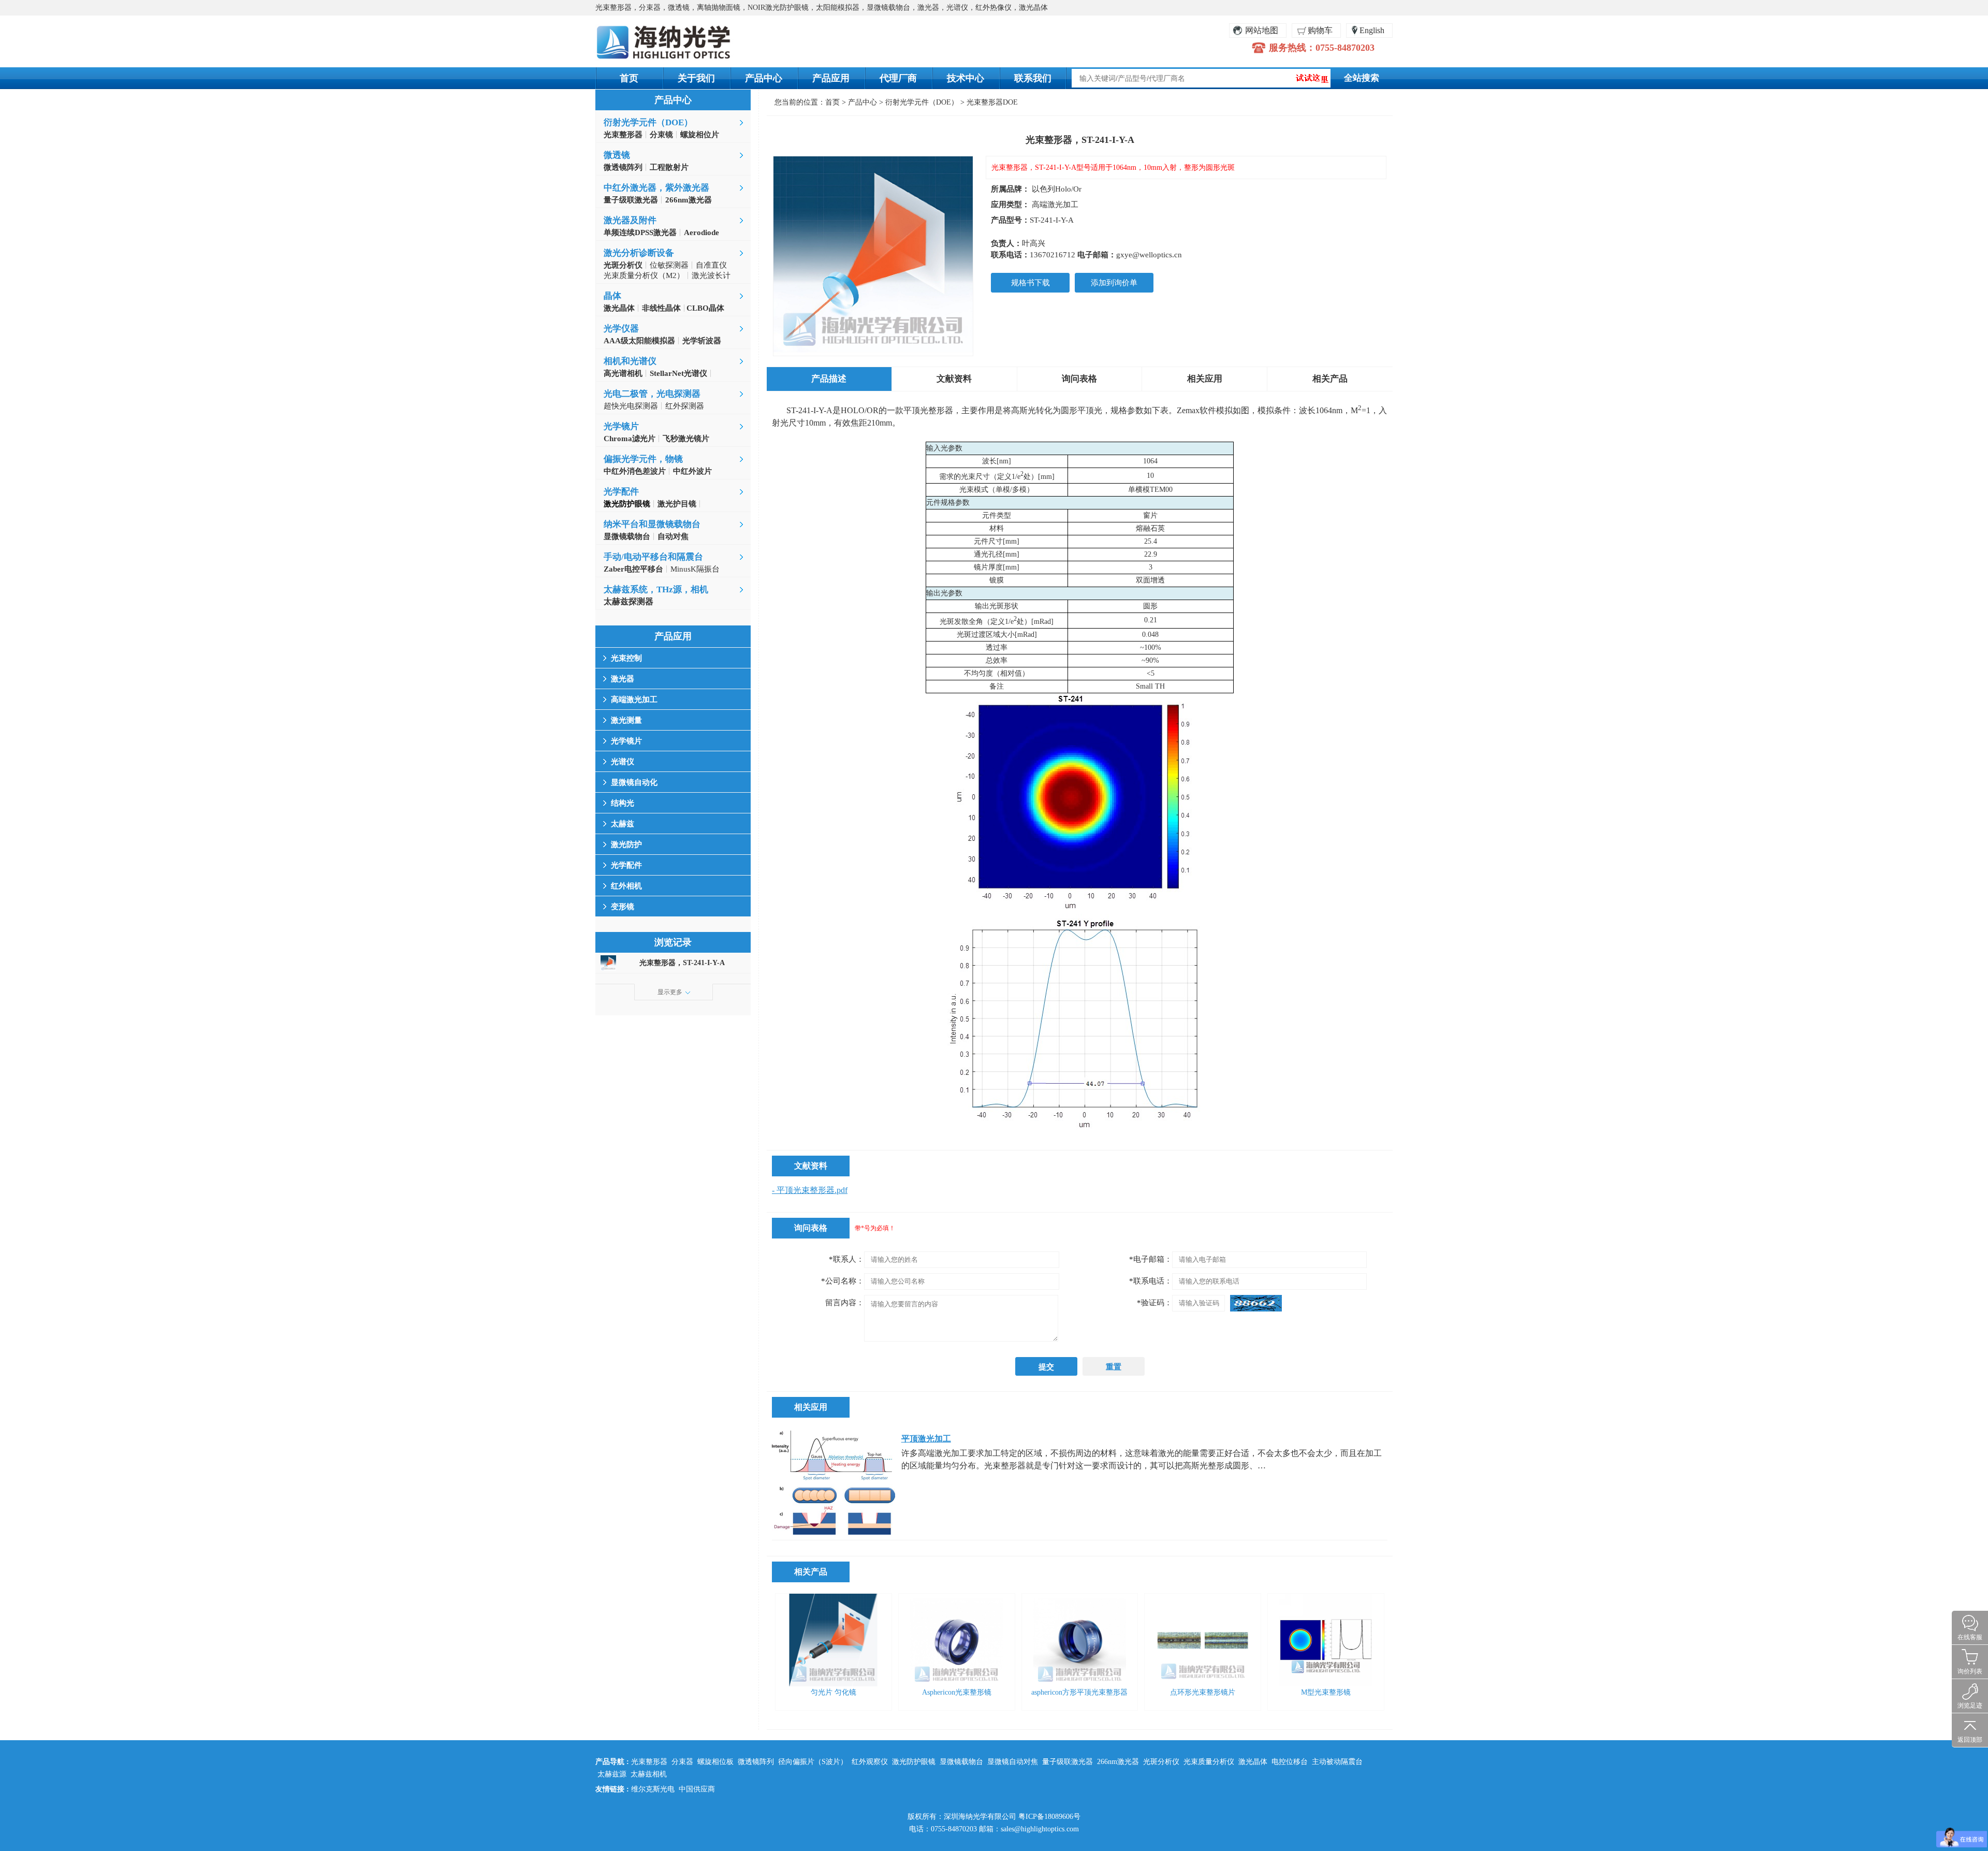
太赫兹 (623, 824)
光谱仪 (623, 762)
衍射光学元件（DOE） (648, 122)
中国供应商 (697, 1789)
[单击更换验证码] (1256, 1303)
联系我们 (1033, 78)
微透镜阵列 (756, 1762)
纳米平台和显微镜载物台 (652, 524)
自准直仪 (711, 265)
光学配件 (621, 492)
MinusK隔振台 (695, 569)
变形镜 (623, 907)
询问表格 (1079, 379)
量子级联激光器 (1068, 1762)
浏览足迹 (1970, 1706)
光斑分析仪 (1161, 1762)
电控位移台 (1290, 1762)
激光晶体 (1253, 1762)
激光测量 (626, 720)
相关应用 (1205, 379)
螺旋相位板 (715, 1762)
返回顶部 (1970, 1740)
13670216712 (1053, 255)
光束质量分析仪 (1209, 1762)
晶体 (612, 296)
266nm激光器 (1118, 1762)
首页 (629, 78)
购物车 (1320, 30)
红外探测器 (685, 406)
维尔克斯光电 (653, 1789)
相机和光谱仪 (630, 361)
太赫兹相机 (649, 1774)
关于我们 (696, 78)
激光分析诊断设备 (639, 253)
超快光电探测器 (631, 406)
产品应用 (831, 78)
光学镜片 (621, 426)
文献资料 (954, 379)
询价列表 (1970, 1671)
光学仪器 (621, 329)
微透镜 (617, 155)
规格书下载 (1030, 283)
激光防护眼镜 (914, 1762)
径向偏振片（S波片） (813, 1762)
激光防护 (626, 844)
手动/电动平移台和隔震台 (653, 557)
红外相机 (626, 886)
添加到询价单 (1114, 283)
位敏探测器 (669, 265)
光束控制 (626, 658)
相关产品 (1330, 379)
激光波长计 (711, 275)
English (1372, 30)
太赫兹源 (612, 1774)
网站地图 (1262, 30)
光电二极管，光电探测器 (652, 394)
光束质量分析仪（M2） (644, 275)
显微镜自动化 (634, 782)
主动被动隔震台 (1337, 1762)
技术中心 (966, 78)
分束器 (682, 1762)
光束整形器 (649, 1762)
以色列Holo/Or (1057, 189)
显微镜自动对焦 (1013, 1762)
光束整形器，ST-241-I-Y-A (682, 963)
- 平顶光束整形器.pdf (810, 1190)
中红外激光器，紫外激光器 (656, 188)
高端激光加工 (634, 699)
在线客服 (1970, 1637)
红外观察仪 (870, 1762)
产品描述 (829, 379)
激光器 (623, 679)
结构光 (623, 803)
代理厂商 (898, 78)
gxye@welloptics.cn (1149, 255)
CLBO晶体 (704, 308)
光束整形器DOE (992, 102)
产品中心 (764, 78)
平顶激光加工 (926, 1439)
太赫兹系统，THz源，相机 (656, 589)
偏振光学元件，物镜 (643, 459)
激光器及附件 (630, 220)
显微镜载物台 (961, 1762)
